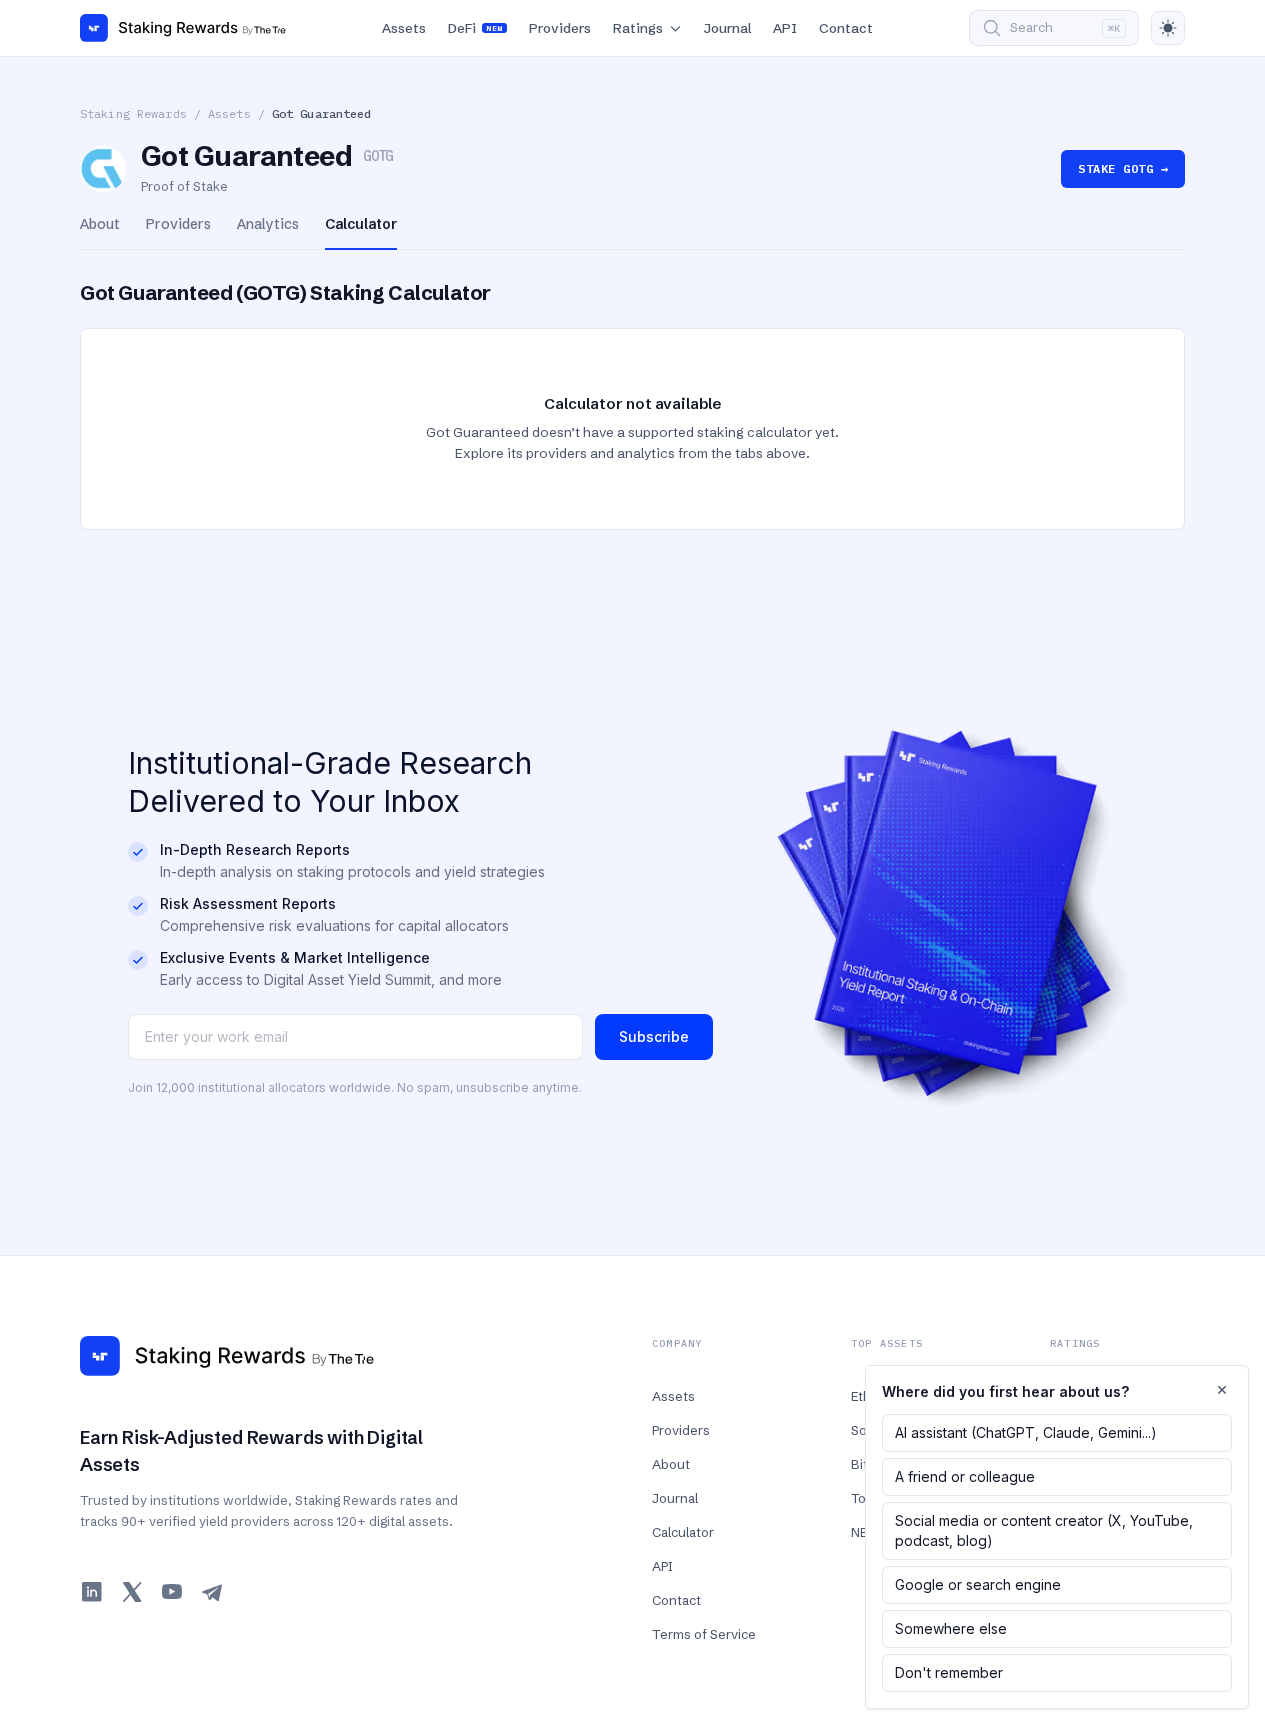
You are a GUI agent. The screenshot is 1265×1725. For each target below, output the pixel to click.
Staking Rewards (133, 113)
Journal (727, 28)
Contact (846, 28)
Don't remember (949, 1672)
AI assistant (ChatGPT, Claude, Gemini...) (1026, 1432)
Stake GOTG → (1123, 168)
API (785, 28)
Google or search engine (978, 1584)
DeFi (475, 28)
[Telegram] (212, 1592)
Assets (404, 28)
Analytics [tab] (268, 224)
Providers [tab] (178, 224)
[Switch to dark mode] (1168, 28)
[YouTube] (172, 1592)
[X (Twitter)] (132, 1592)
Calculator (683, 1532)
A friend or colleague (965, 1476)
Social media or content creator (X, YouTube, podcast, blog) (1044, 1530)
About (671, 1464)
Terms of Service (704, 1634)
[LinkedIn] (92, 1592)
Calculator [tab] (361, 224)
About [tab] (100, 224)
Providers (560, 28)
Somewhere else (951, 1628)
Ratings (638, 28)
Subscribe (654, 1036)
